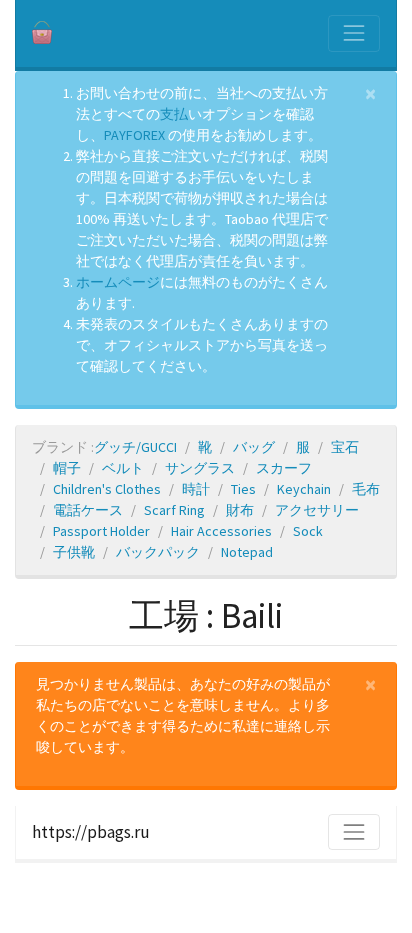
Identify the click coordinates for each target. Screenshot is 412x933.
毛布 (366, 489)
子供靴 (74, 552)
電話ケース (88, 510)
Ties (243, 489)
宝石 (345, 447)
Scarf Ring (174, 510)
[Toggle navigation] (354, 33)
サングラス (200, 468)
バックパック (158, 552)
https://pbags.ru (91, 832)
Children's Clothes (107, 489)
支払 (174, 114)
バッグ (254, 447)
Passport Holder (101, 531)
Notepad (247, 552)
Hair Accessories (221, 531)
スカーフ (284, 468)
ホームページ (118, 282)
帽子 (67, 468)
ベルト (123, 468)
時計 (196, 489)
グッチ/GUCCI (135, 447)
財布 (240, 510)
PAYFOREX (134, 135)
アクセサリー (317, 510)
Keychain (304, 489)
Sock (308, 531)
